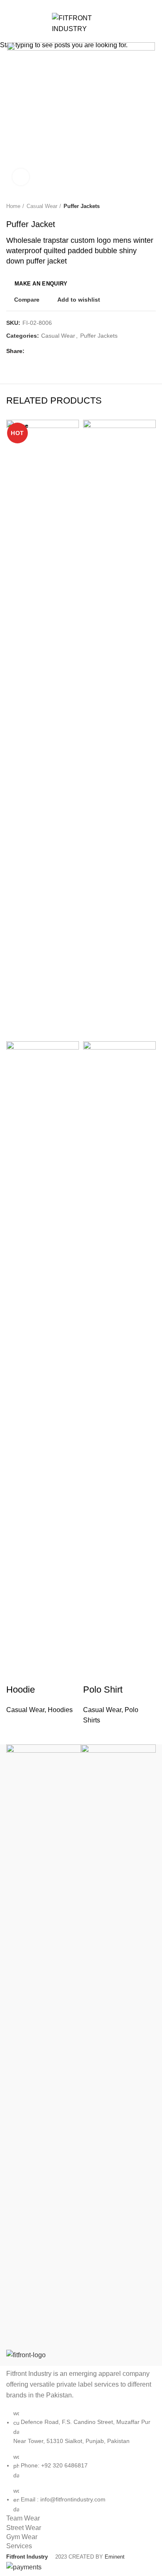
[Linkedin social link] (91, 5)
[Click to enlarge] (21, 177)
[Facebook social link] (62, 5)
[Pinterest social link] (81, 5)
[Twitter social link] (72, 5)
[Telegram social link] (100, 5)
